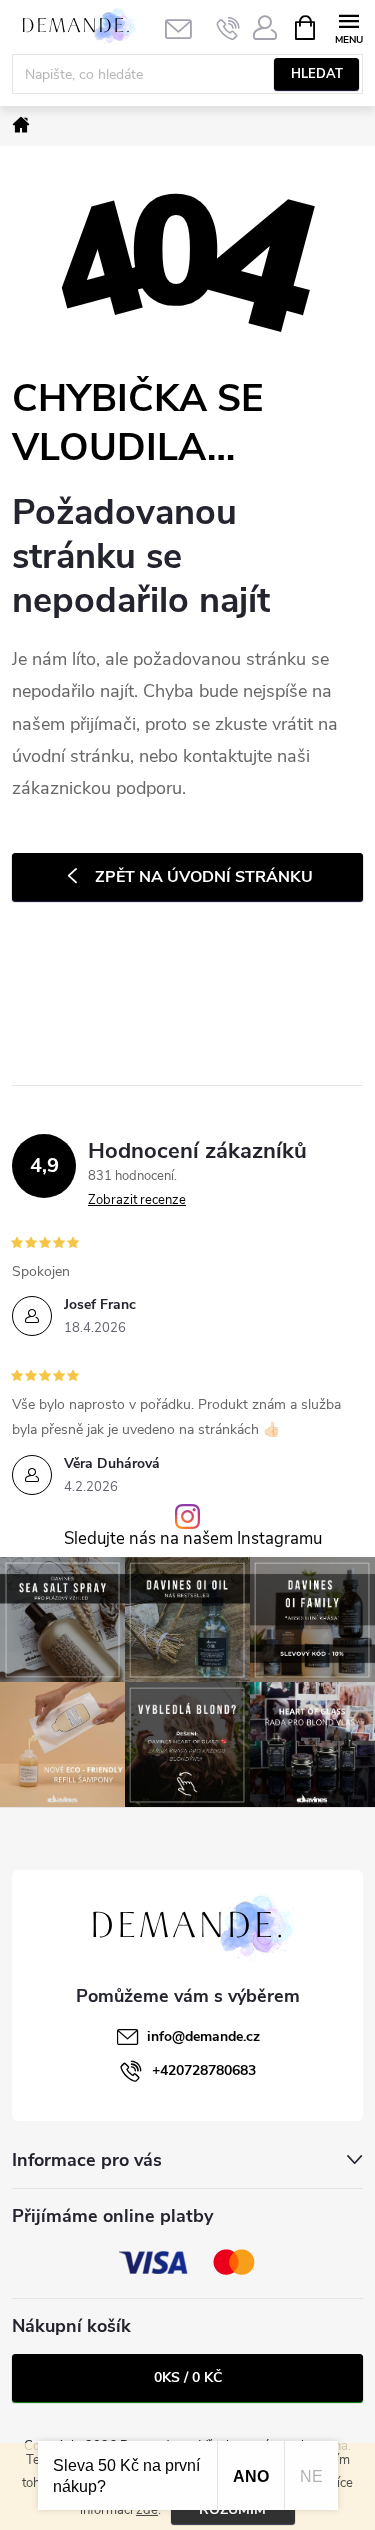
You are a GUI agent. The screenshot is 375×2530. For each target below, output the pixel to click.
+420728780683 (204, 2070)
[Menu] (348, 26)
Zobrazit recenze (137, 1200)
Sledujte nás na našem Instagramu (193, 1539)
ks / (188, 2377)
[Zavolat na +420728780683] (228, 28)
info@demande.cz (203, 2036)
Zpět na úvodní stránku (204, 877)
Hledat (317, 74)
